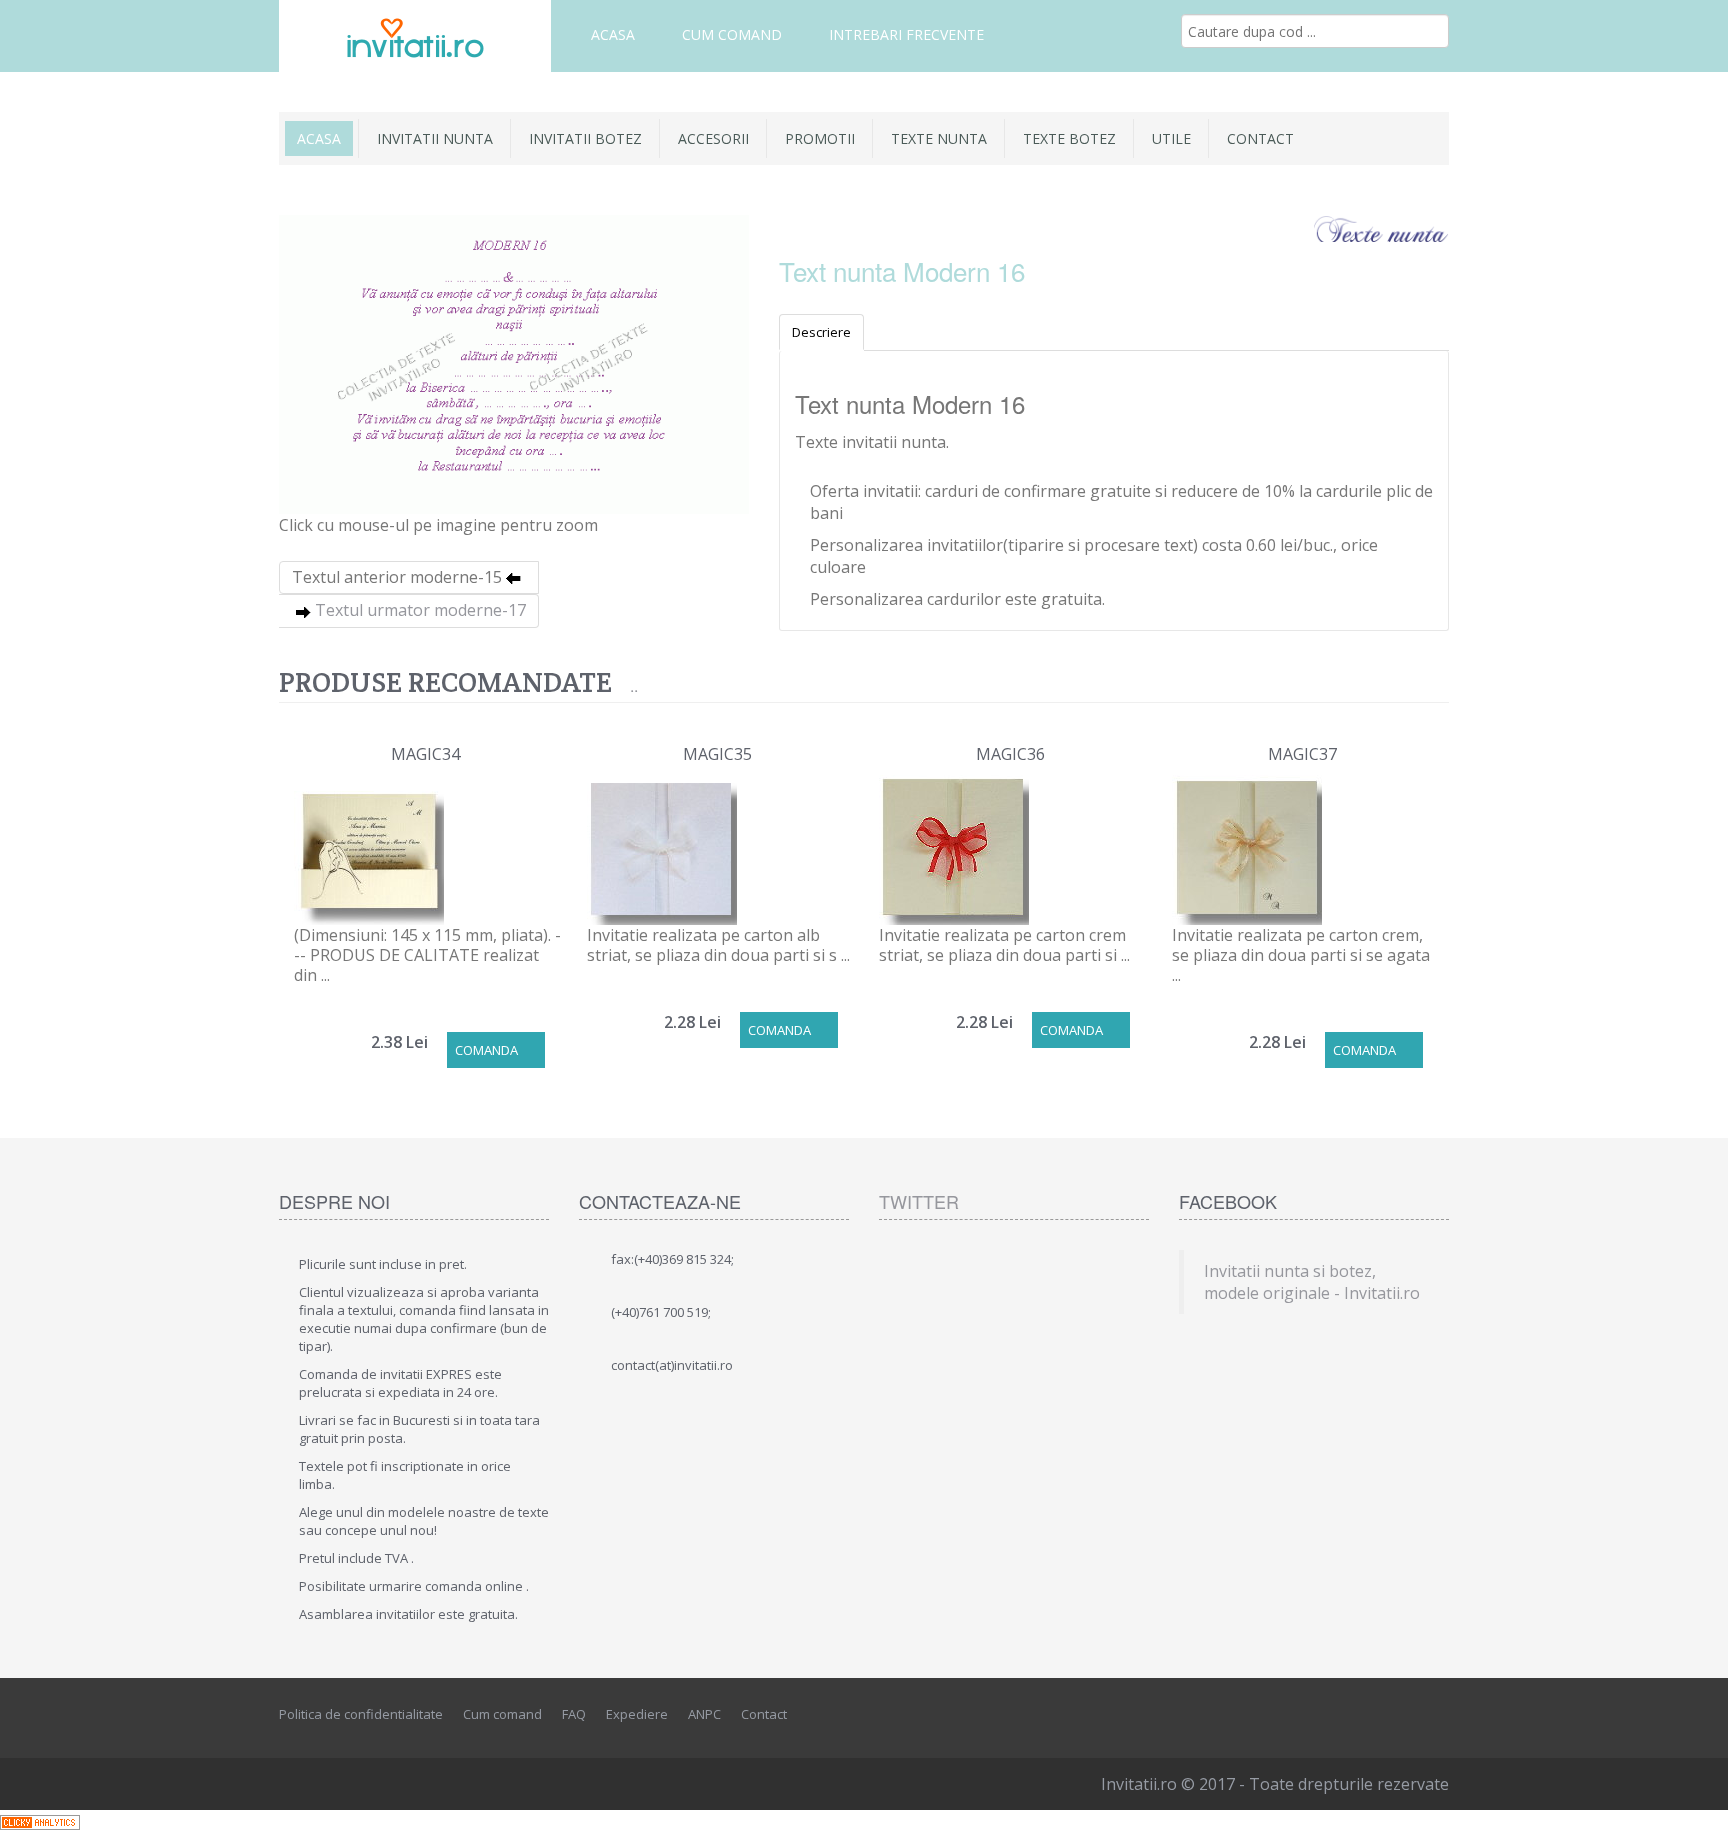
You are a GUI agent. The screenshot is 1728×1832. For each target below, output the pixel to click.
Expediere (637, 1714)
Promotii (820, 138)
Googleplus (1435, 1715)
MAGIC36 (1010, 754)
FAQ (574, 1714)
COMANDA (486, 1050)
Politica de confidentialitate (361, 1714)
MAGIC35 (717, 754)
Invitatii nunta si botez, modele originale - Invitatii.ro (1312, 1282)
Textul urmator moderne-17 (420, 610)
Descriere (821, 332)
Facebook (1345, 1715)
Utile (1171, 138)
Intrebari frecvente (906, 34)
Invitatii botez (585, 138)
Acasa (613, 34)
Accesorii (713, 138)
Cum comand (732, 34)
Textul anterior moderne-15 (397, 577)
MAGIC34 (425, 754)
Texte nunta (939, 138)
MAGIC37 (1302, 754)
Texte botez (1069, 138)
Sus (1694, 1801)
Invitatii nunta (435, 138)
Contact (1260, 138)
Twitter (919, 1201)
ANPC (704, 1714)
